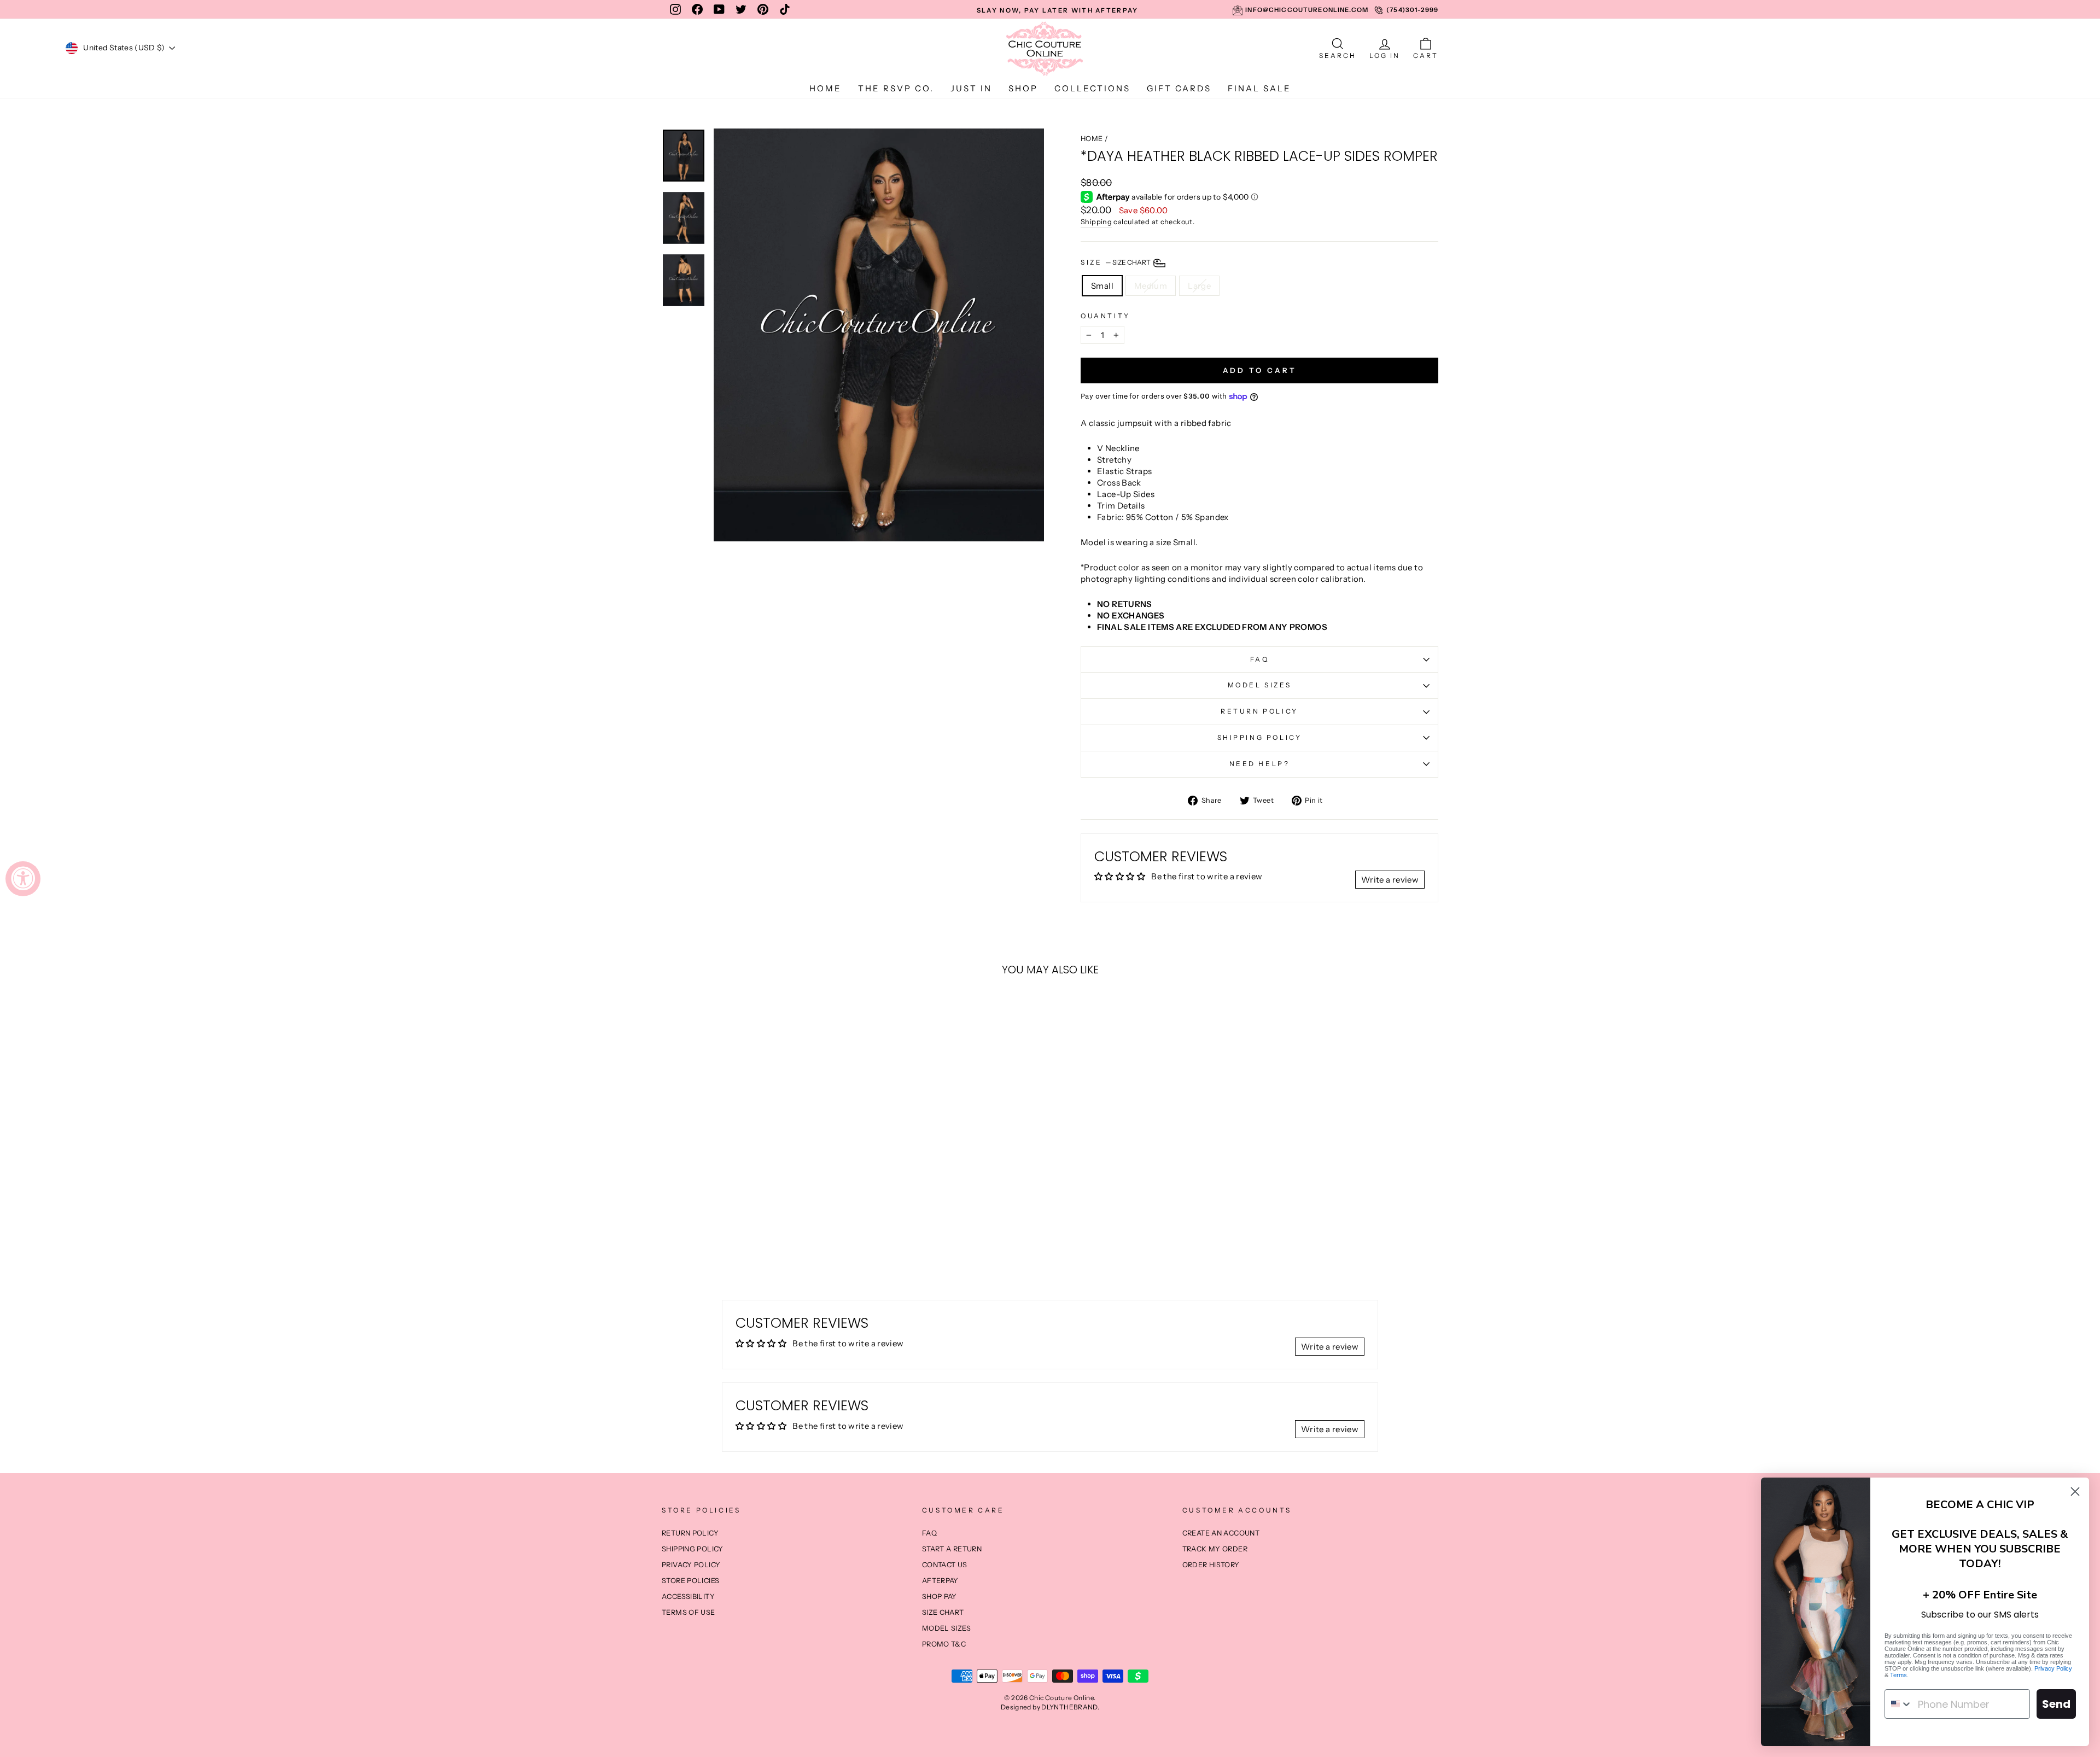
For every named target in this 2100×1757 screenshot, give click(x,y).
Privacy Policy (2053, 1668)
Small (1102, 286)
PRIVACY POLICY (691, 1565)
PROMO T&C (944, 1644)
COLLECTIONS (1092, 88)
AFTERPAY (940, 1581)
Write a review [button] (1390, 880)
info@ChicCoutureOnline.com (1307, 10)
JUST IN (971, 88)
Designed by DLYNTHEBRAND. (1050, 1707)
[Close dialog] (2075, 1492)
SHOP (1023, 88)
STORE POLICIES (690, 1581)
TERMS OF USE (689, 1612)
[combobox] (1899, 1704)
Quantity (1106, 316)
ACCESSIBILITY (688, 1597)
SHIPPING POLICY (1260, 737)
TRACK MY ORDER (1215, 1549)
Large (1199, 286)
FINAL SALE (1259, 88)
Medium (1151, 286)
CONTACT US (945, 1565)
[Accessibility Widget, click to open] (23, 879)
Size (1116, 262)
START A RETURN (952, 1549)
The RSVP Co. (896, 88)
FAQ (1260, 659)
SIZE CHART (943, 1612)
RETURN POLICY (1259, 711)
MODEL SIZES (1260, 685)
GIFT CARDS (1179, 88)
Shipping (1096, 222)
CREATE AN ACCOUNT (1221, 1533)
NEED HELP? (1260, 764)
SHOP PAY (940, 1597)
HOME (826, 88)
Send (2056, 1704)
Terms (1898, 1675)
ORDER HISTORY (1211, 1565)
